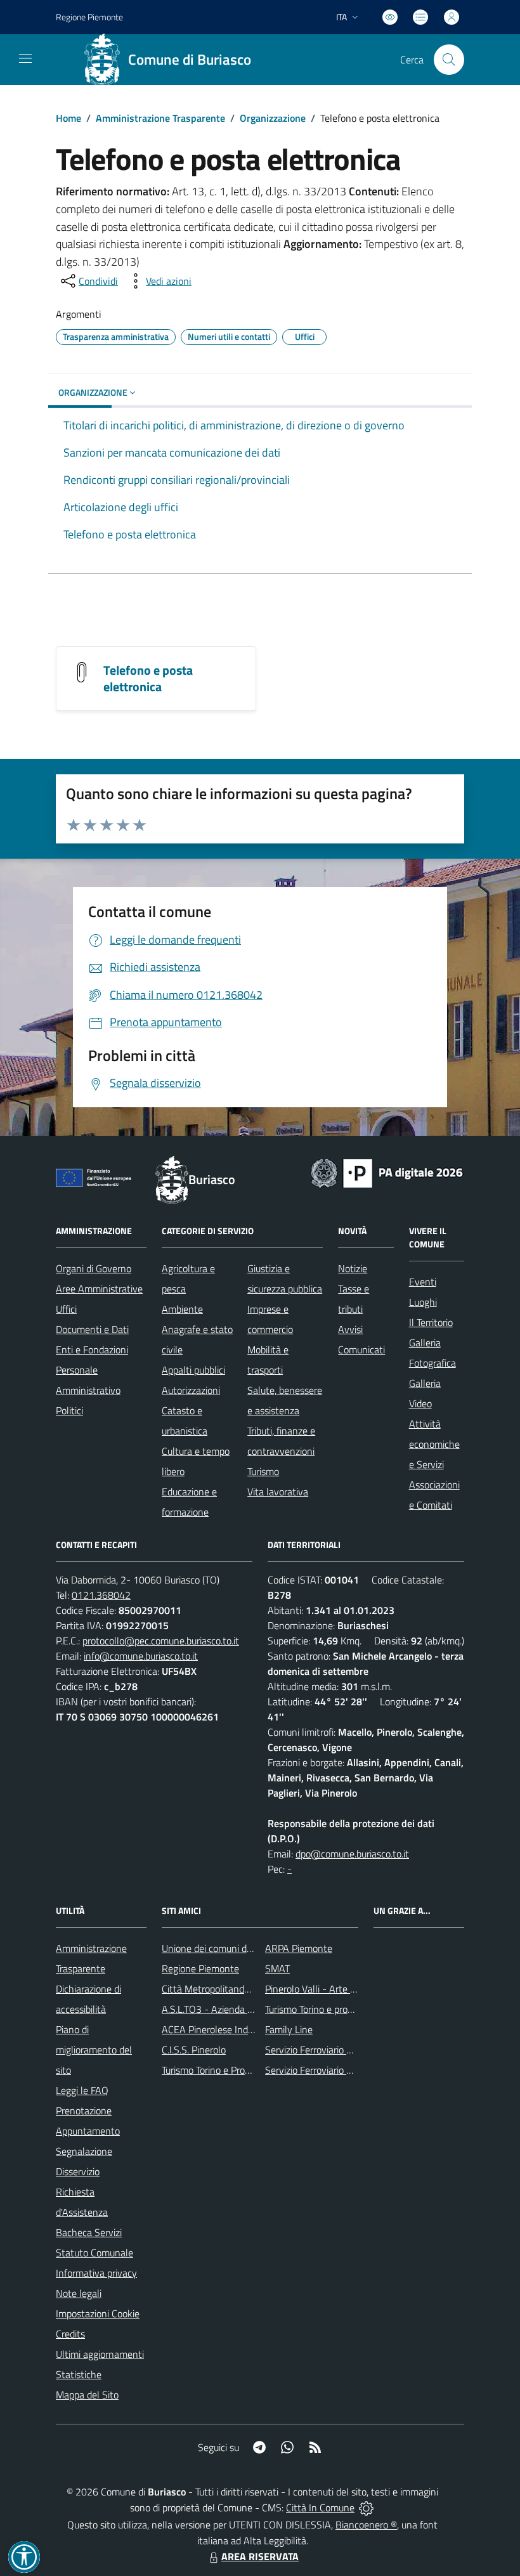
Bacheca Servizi (89, 2232)
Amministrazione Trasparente (160, 118)
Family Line (289, 2029)
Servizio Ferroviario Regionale (327, 2070)
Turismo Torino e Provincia (215, 2070)
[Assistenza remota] (366, 2508)
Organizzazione (273, 118)
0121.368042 (101, 1595)
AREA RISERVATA (260, 2556)
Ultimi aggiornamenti (100, 2354)
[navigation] (25, 58)
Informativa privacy (96, 2273)
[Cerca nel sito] (449, 60)
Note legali (79, 2293)
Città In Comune (320, 2508)
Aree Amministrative (99, 1289)
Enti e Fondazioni (92, 1350)
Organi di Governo (94, 1268)
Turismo (263, 1471)
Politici (69, 1410)
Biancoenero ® (366, 2525)
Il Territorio (431, 1322)
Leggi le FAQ (82, 2090)
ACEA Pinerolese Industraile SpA (230, 2029)
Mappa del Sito (87, 2395)
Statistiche (79, 2374)
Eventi (423, 1282)
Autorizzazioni (191, 1390)
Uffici (66, 1309)
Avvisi (350, 1329)
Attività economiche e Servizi (434, 1444)
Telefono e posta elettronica (148, 678)
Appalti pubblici (193, 1370)
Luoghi (423, 1302)
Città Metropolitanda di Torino (224, 1989)
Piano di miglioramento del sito (94, 2050)
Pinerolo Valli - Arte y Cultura (327, 1989)
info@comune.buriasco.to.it (141, 1656)
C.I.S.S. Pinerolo (194, 2050)
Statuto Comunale (94, 2253)
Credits (70, 2334)
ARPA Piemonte (299, 1948)
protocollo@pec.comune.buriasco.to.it (161, 1641)
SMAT (277, 1968)
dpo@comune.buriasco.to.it (352, 1854)
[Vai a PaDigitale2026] (387, 1172)
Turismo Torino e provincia (318, 2009)
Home (68, 118)
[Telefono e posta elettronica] (82, 671)
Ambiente (182, 1309)
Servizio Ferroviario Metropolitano (335, 2050)
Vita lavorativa (278, 1492)
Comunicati (361, 1350)
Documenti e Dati (92, 1329)
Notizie (353, 1268)
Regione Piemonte (89, 17)
